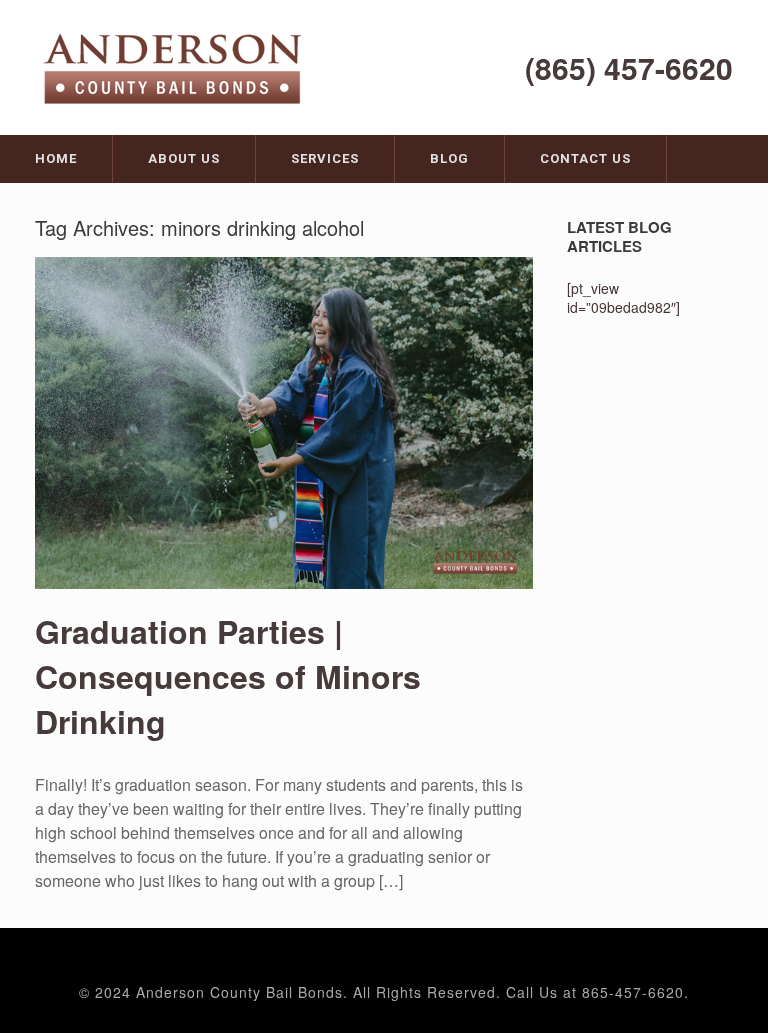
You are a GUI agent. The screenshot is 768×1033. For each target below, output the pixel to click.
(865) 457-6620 (629, 67)
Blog (449, 158)
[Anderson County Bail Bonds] (175, 66)
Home (56, 158)
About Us (184, 158)
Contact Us (585, 158)
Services (325, 158)
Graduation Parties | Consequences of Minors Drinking (228, 676)
